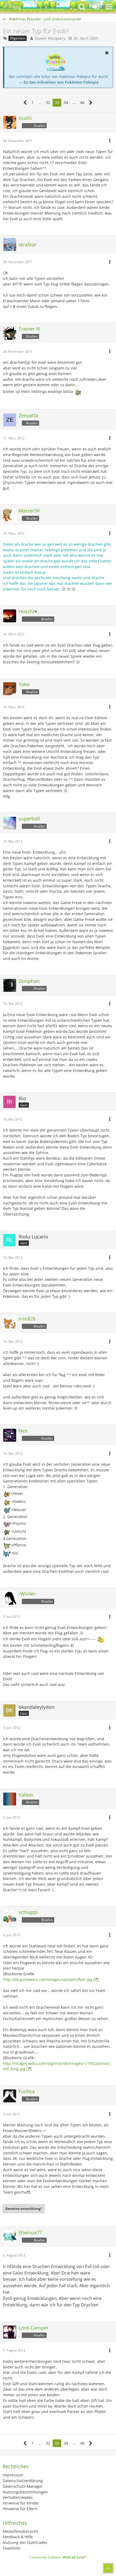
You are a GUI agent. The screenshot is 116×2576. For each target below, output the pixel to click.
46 (82, 102)
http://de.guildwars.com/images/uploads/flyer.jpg (48, 1979)
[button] (109, 7)
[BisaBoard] (12, 7)
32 (48, 102)
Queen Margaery (50, 38)
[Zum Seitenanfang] (108, 2568)
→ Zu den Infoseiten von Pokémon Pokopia (59, 82)
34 (66, 102)
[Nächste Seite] (91, 103)
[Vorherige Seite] (25, 103)
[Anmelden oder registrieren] (95, 7)
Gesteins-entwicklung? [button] (24, 2209)
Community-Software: (58, 2557)
